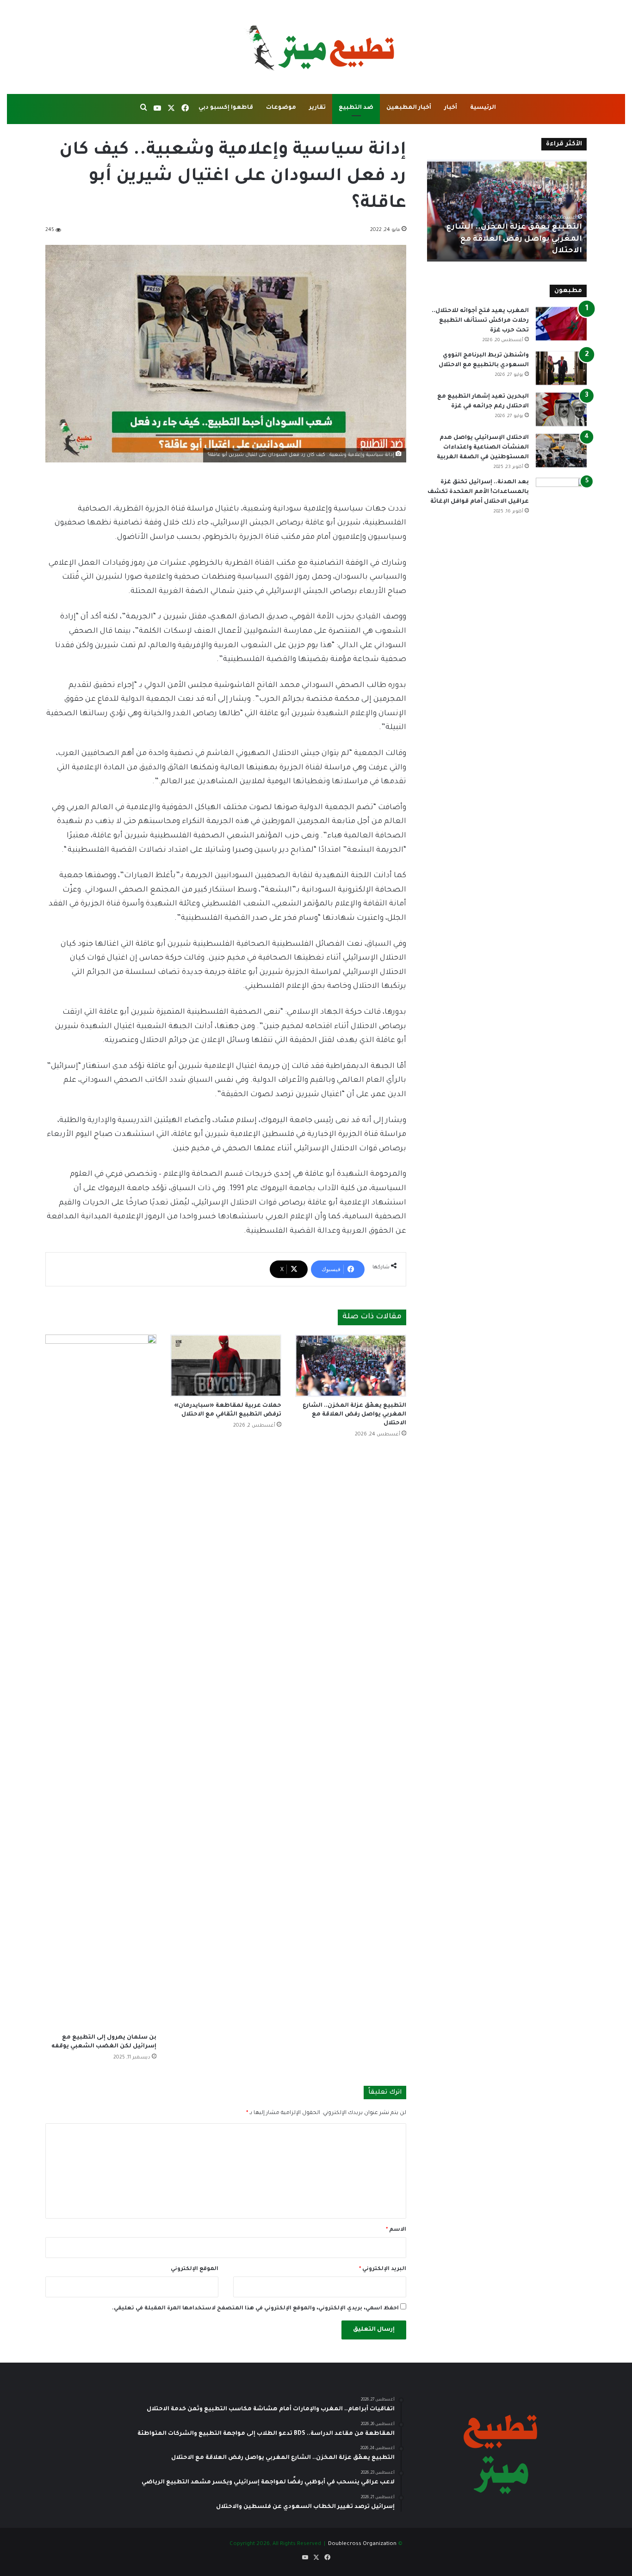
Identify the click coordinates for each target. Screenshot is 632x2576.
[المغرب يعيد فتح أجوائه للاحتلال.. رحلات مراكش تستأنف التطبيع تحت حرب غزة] (561, 324)
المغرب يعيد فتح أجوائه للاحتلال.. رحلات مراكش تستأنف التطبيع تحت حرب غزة (480, 321)
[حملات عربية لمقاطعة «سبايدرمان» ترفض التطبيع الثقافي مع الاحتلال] (226, 1366)
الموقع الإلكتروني (195, 2269)
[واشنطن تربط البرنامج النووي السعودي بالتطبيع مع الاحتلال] (561, 368)
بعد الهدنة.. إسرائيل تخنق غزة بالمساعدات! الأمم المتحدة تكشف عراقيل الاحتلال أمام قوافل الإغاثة (478, 492)
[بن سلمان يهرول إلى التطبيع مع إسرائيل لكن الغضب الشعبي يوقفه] (101, 1682)
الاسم (396, 2230)
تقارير (317, 108)
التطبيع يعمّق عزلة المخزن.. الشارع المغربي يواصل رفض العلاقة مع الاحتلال (354, 1415)
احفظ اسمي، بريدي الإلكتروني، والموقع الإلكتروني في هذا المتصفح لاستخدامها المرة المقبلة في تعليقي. (255, 2309)
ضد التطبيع (356, 108)
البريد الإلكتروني (383, 2269)
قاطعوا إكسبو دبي (226, 108)
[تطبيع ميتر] (316, 47)
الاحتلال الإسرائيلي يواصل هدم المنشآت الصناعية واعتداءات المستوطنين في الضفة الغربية (483, 448)
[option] (507, 211)
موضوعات (281, 108)
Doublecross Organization (362, 2544)
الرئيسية (483, 108)
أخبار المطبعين (409, 108)
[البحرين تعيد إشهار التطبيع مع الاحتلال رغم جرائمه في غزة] (561, 409)
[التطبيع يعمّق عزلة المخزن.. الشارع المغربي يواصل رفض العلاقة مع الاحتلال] (351, 1366)
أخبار (451, 108)
